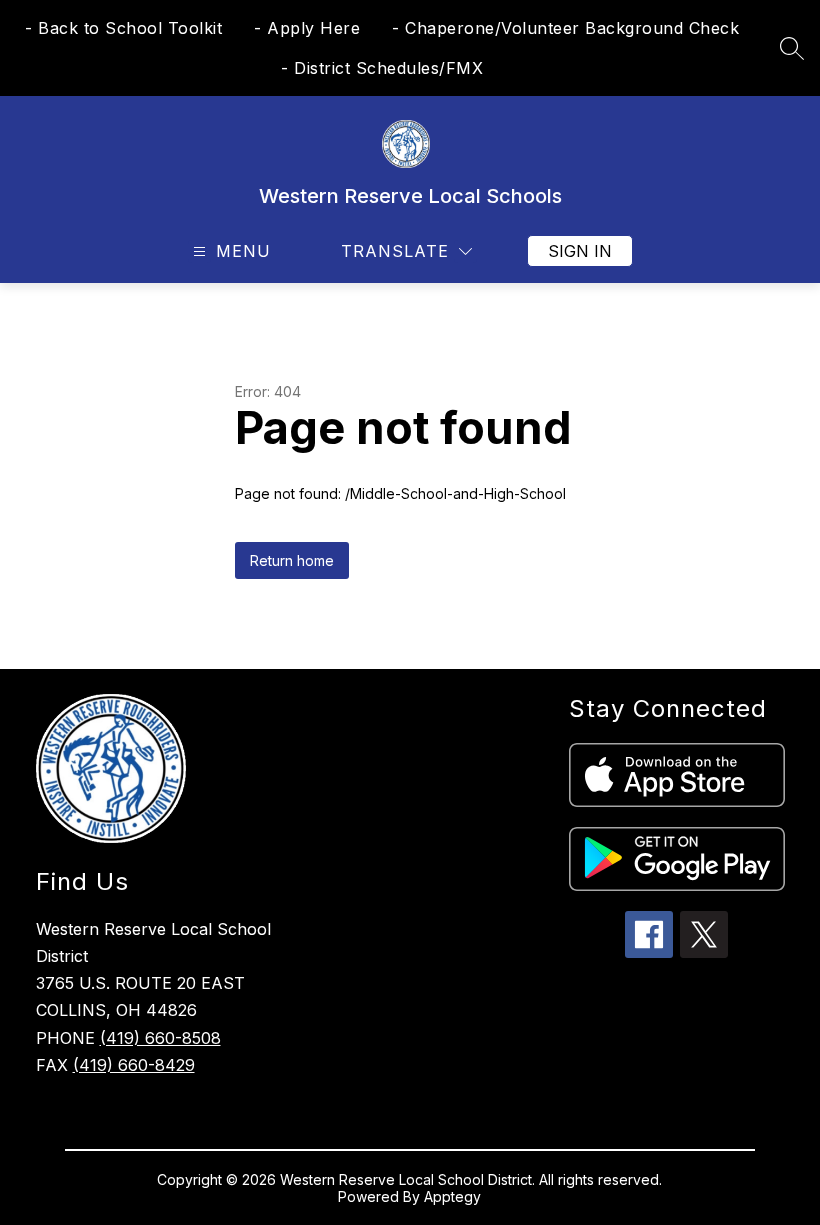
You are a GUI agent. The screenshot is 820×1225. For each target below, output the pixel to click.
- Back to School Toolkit (123, 28)
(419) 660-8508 (160, 1038)
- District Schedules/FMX (382, 68)
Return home (292, 560)
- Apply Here (307, 28)
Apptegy (452, 1196)
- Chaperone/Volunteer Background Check (565, 28)
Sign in (580, 251)
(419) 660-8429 (134, 1065)
